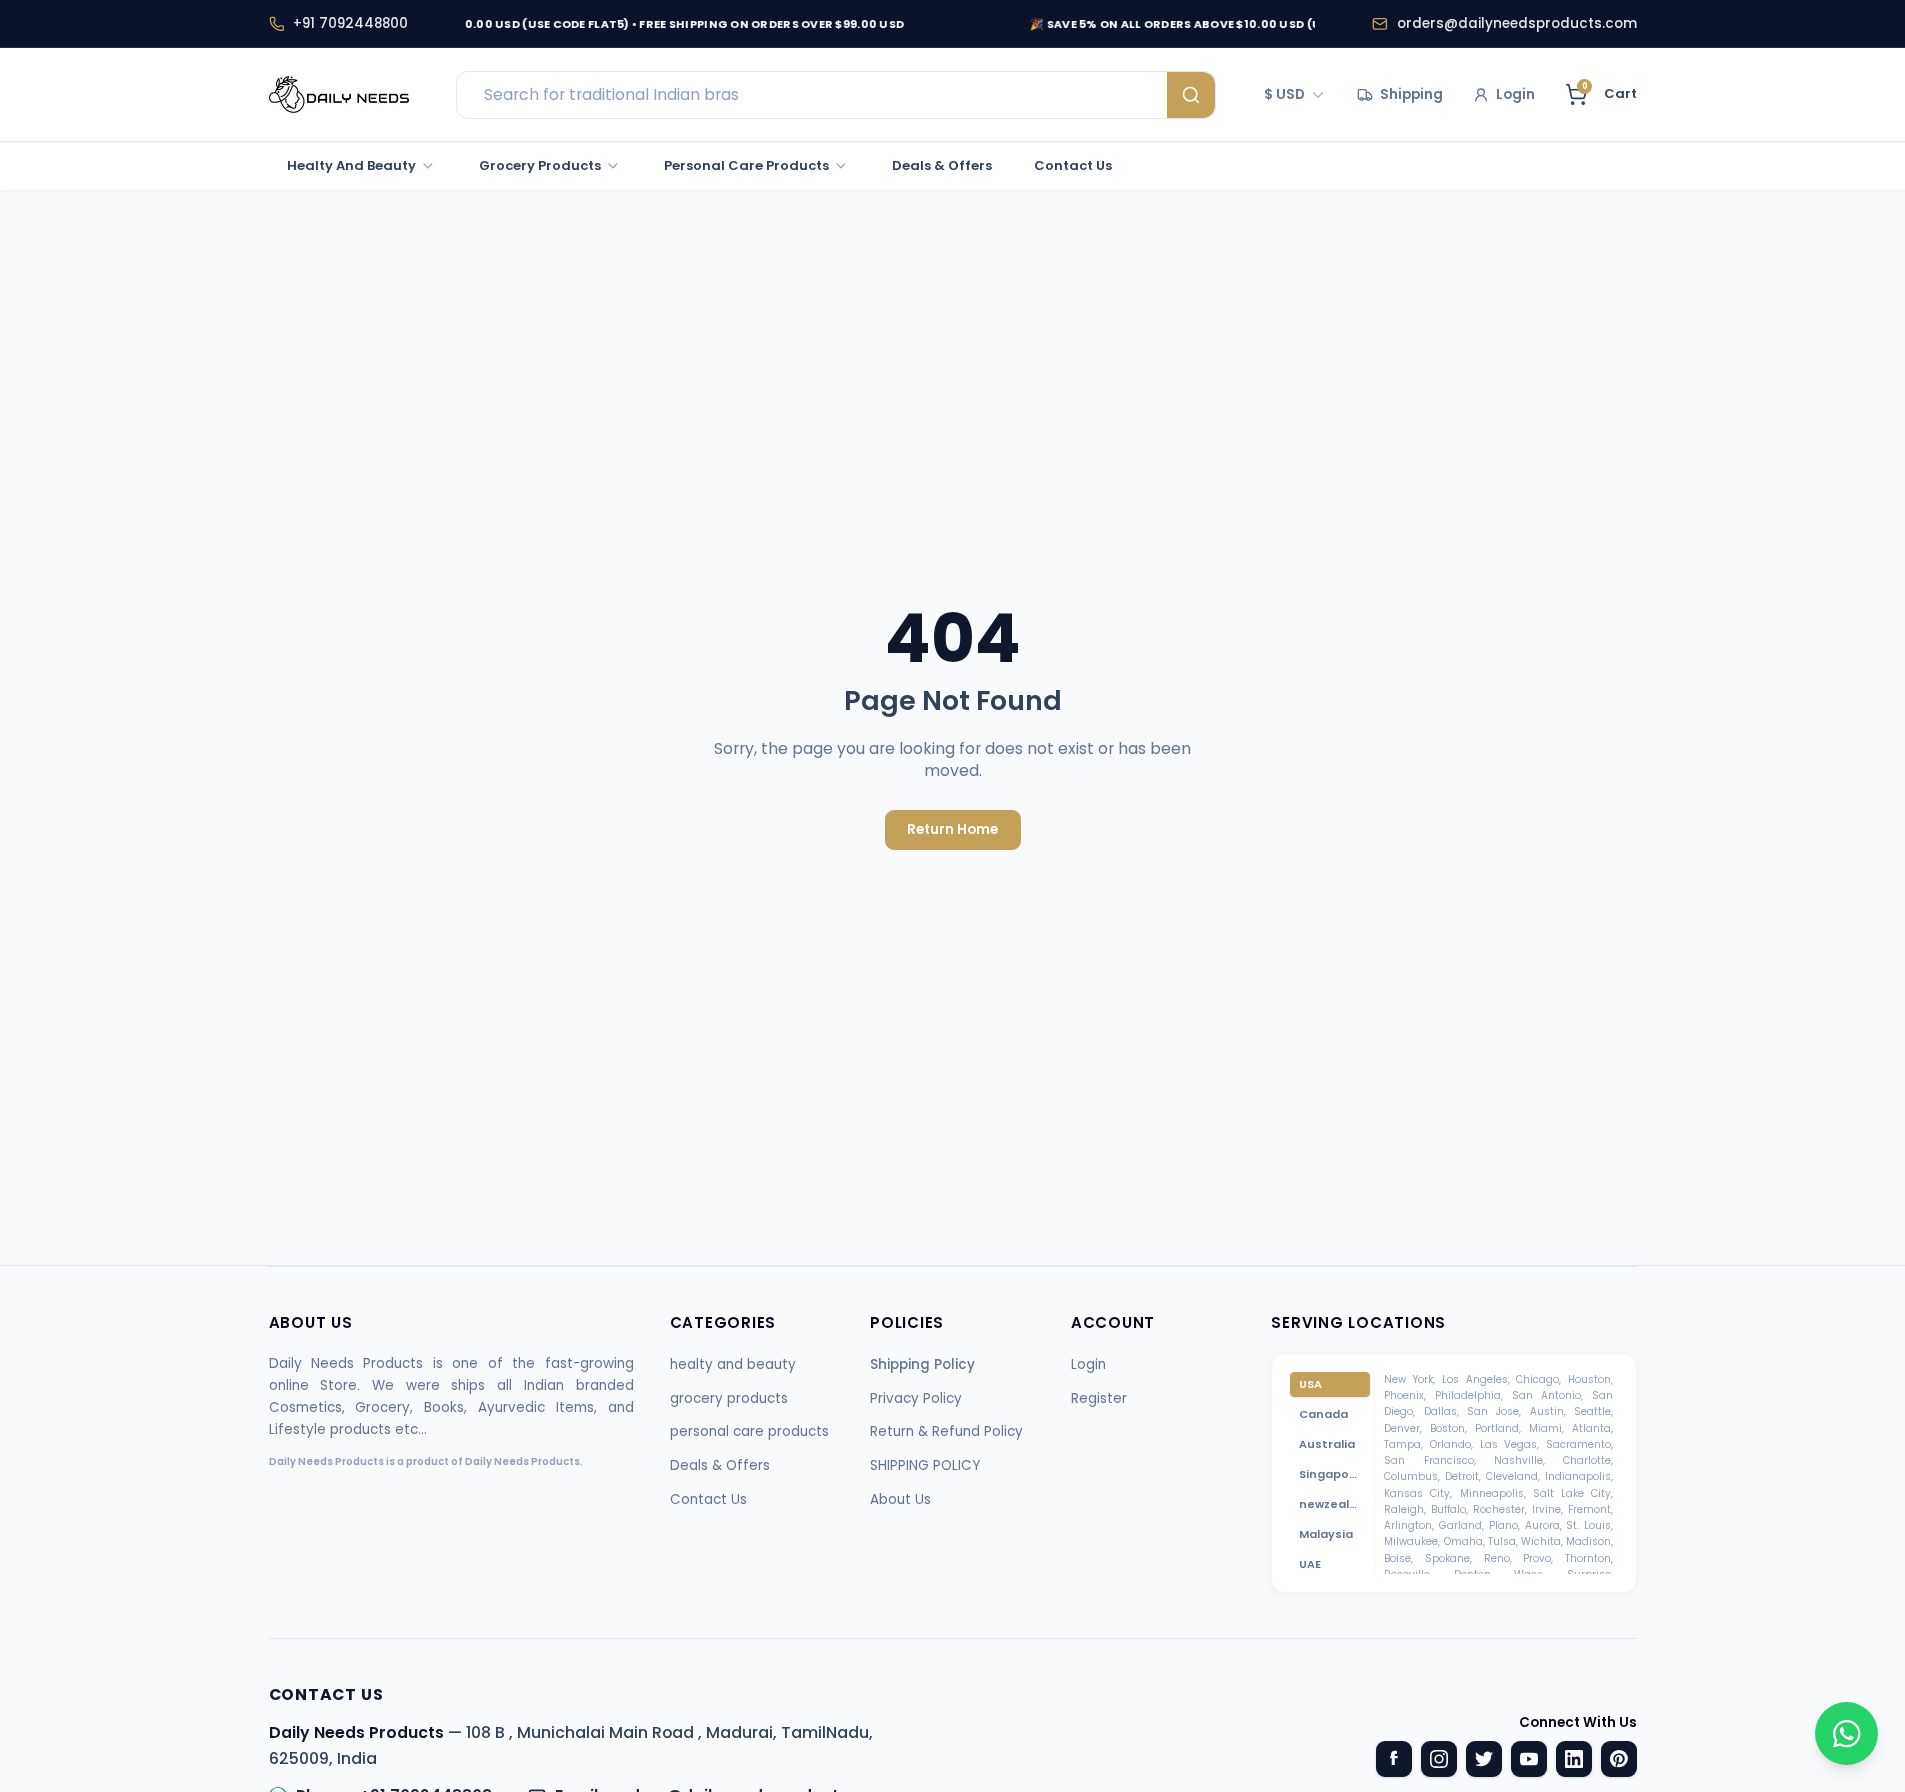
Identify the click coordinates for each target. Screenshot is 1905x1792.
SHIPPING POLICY (925, 1465)
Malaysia (1326, 1534)
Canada (1323, 1414)
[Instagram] (1439, 1759)
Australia (1327, 1444)
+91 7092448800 (350, 23)
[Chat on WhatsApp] (1846, 1733)
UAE (1310, 1564)
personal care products (749, 1431)
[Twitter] (1484, 1759)
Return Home (952, 829)
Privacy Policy (916, 1398)
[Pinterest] (1619, 1759)
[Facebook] (1394, 1759)
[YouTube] (1529, 1759)
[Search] (1191, 95)
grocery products (729, 1398)
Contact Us (708, 1499)
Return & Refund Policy (946, 1431)
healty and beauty (733, 1364)
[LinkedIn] (1574, 1759)
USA (1310, 1384)
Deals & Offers (720, 1465)
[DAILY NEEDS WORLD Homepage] (339, 95)
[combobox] (1296, 95)
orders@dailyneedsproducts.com (1517, 23)
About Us (900, 1499)
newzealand (1334, 1504)
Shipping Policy (922, 1364)
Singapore (1330, 1474)
